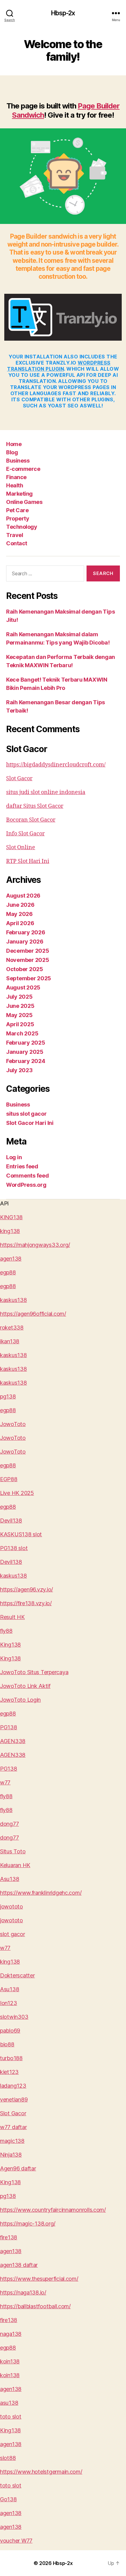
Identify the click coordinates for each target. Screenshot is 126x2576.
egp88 (8, 1272)
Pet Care (17, 510)
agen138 (11, 1259)
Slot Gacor (19, 779)
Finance (16, 477)
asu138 (9, 2403)
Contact (17, 543)
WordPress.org (26, 1185)
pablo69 (10, 2031)
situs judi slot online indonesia (46, 792)
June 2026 (20, 905)
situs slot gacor (26, 1114)
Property (18, 518)
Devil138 (11, 1521)
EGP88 (9, 1479)
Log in (14, 1157)
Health (15, 485)
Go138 (8, 2499)
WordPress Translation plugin (59, 366)
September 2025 (29, 978)
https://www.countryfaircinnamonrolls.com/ (53, 2210)
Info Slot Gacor (25, 834)
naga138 (11, 2334)
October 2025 (25, 969)
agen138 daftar (19, 2265)
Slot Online (21, 847)
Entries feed (22, 1166)
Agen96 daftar (18, 2168)
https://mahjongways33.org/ (35, 1245)
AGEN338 (13, 1741)
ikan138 (10, 1341)
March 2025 (22, 1033)
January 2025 (25, 1052)
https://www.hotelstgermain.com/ (41, 2472)
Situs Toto (13, 1851)
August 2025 (23, 987)
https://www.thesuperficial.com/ (39, 2279)
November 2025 (28, 960)
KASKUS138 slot (21, 1534)
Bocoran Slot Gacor (31, 820)
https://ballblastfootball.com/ (35, 2306)
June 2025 (20, 1006)
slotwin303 (14, 2017)
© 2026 (43, 2563)
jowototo (11, 1906)
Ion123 (8, 2003)
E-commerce (23, 469)
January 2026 (25, 942)
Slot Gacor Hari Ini (30, 1123)
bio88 (7, 2044)
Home (14, 444)
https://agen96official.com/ (33, 1314)
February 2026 (26, 932)
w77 (5, 1782)
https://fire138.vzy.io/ (26, 1603)
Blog (12, 452)
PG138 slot (14, 1548)
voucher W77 (16, 2541)
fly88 (6, 1631)
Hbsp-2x (63, 13)
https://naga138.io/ (23, 2292)
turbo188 (11, 2058)
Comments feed (28, 1176)
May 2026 (19, 914)
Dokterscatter (17, 1975)
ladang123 (13, 2086)
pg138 (8, 1396)
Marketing (19, 494)
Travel (15, 535)
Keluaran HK (15, 1865)
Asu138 (9, 1879)
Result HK (12, 1617)
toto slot (11, 2417)
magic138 (12, 2141)
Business (18, 461)
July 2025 (19, 997)
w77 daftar (13, 2127)
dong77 (9, 1824)
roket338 (12, 1328)
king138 (10, 1231)
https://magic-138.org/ (28, 2224)
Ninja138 (11, 2155)
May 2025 (19, 1015)
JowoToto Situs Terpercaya (34, 1672)
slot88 (8, 2458)
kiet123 (9, 2072)
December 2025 (28, 951)
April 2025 (20, 1024)
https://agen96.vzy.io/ (26, 1589)
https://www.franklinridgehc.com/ (41, 1893)
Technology (22, 527)
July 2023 (19, 1070)
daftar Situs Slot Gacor (35, 806)
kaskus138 (13, 1300)
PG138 (9, 1727)
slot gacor (12, 1934)
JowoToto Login (20, 1700)
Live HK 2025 (17, 1493)
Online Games (24, 502)
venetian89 (14, 2099)
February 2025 (26, 1043)
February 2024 (26, 1061)
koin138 (10, 2361)
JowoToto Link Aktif (25, 1686)
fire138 (9, 2237)
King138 (10, 1645)
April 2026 (20, 923)
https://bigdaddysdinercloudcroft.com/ (56, 765)
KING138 (11, 1217)
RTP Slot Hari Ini (28, 861)
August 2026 (23, 896)
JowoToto (13, 1424)
